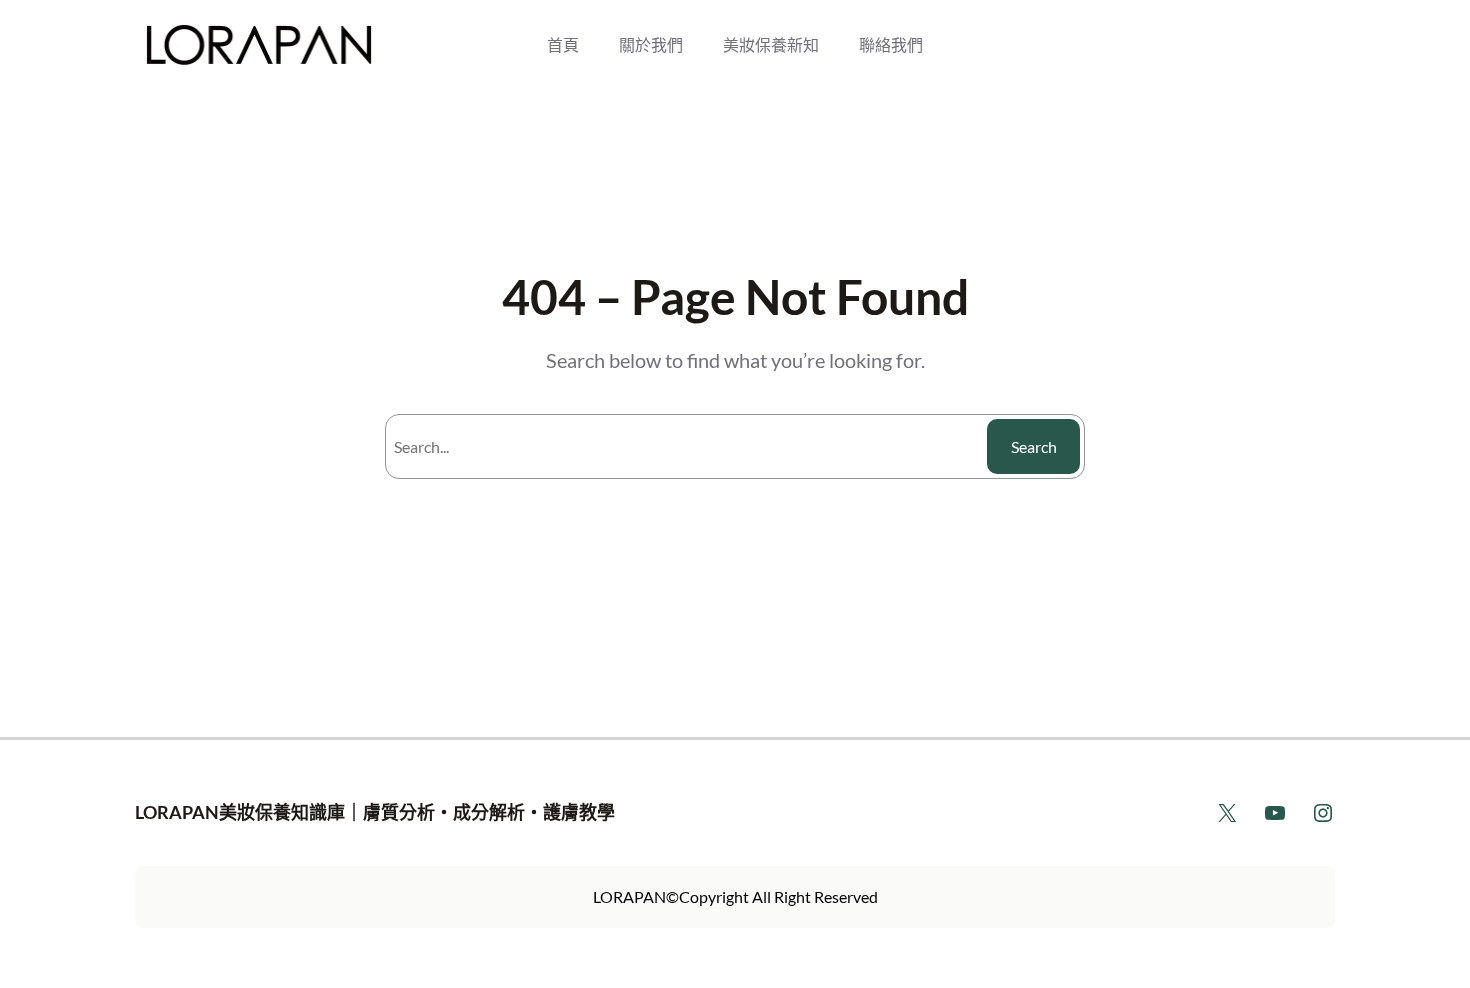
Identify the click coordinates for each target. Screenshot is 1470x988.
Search (1034, 446)
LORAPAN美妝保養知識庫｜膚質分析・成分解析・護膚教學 (375, 812)
